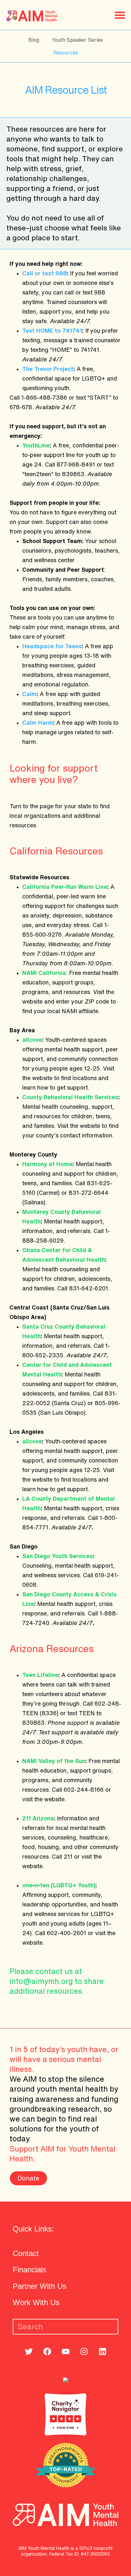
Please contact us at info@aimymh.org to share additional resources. (57, 1981)
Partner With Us (40, 2286)
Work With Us (36, 2302)
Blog (34, 40)
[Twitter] (29, 2351)
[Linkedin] (103, 2351)
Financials (30, 2270)
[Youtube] (66, 2351)
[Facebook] (47, 2351)
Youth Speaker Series (77, 40)
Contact (26, 2253)
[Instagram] (84, 2351)
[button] (120, 15)
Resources (66, 53)
